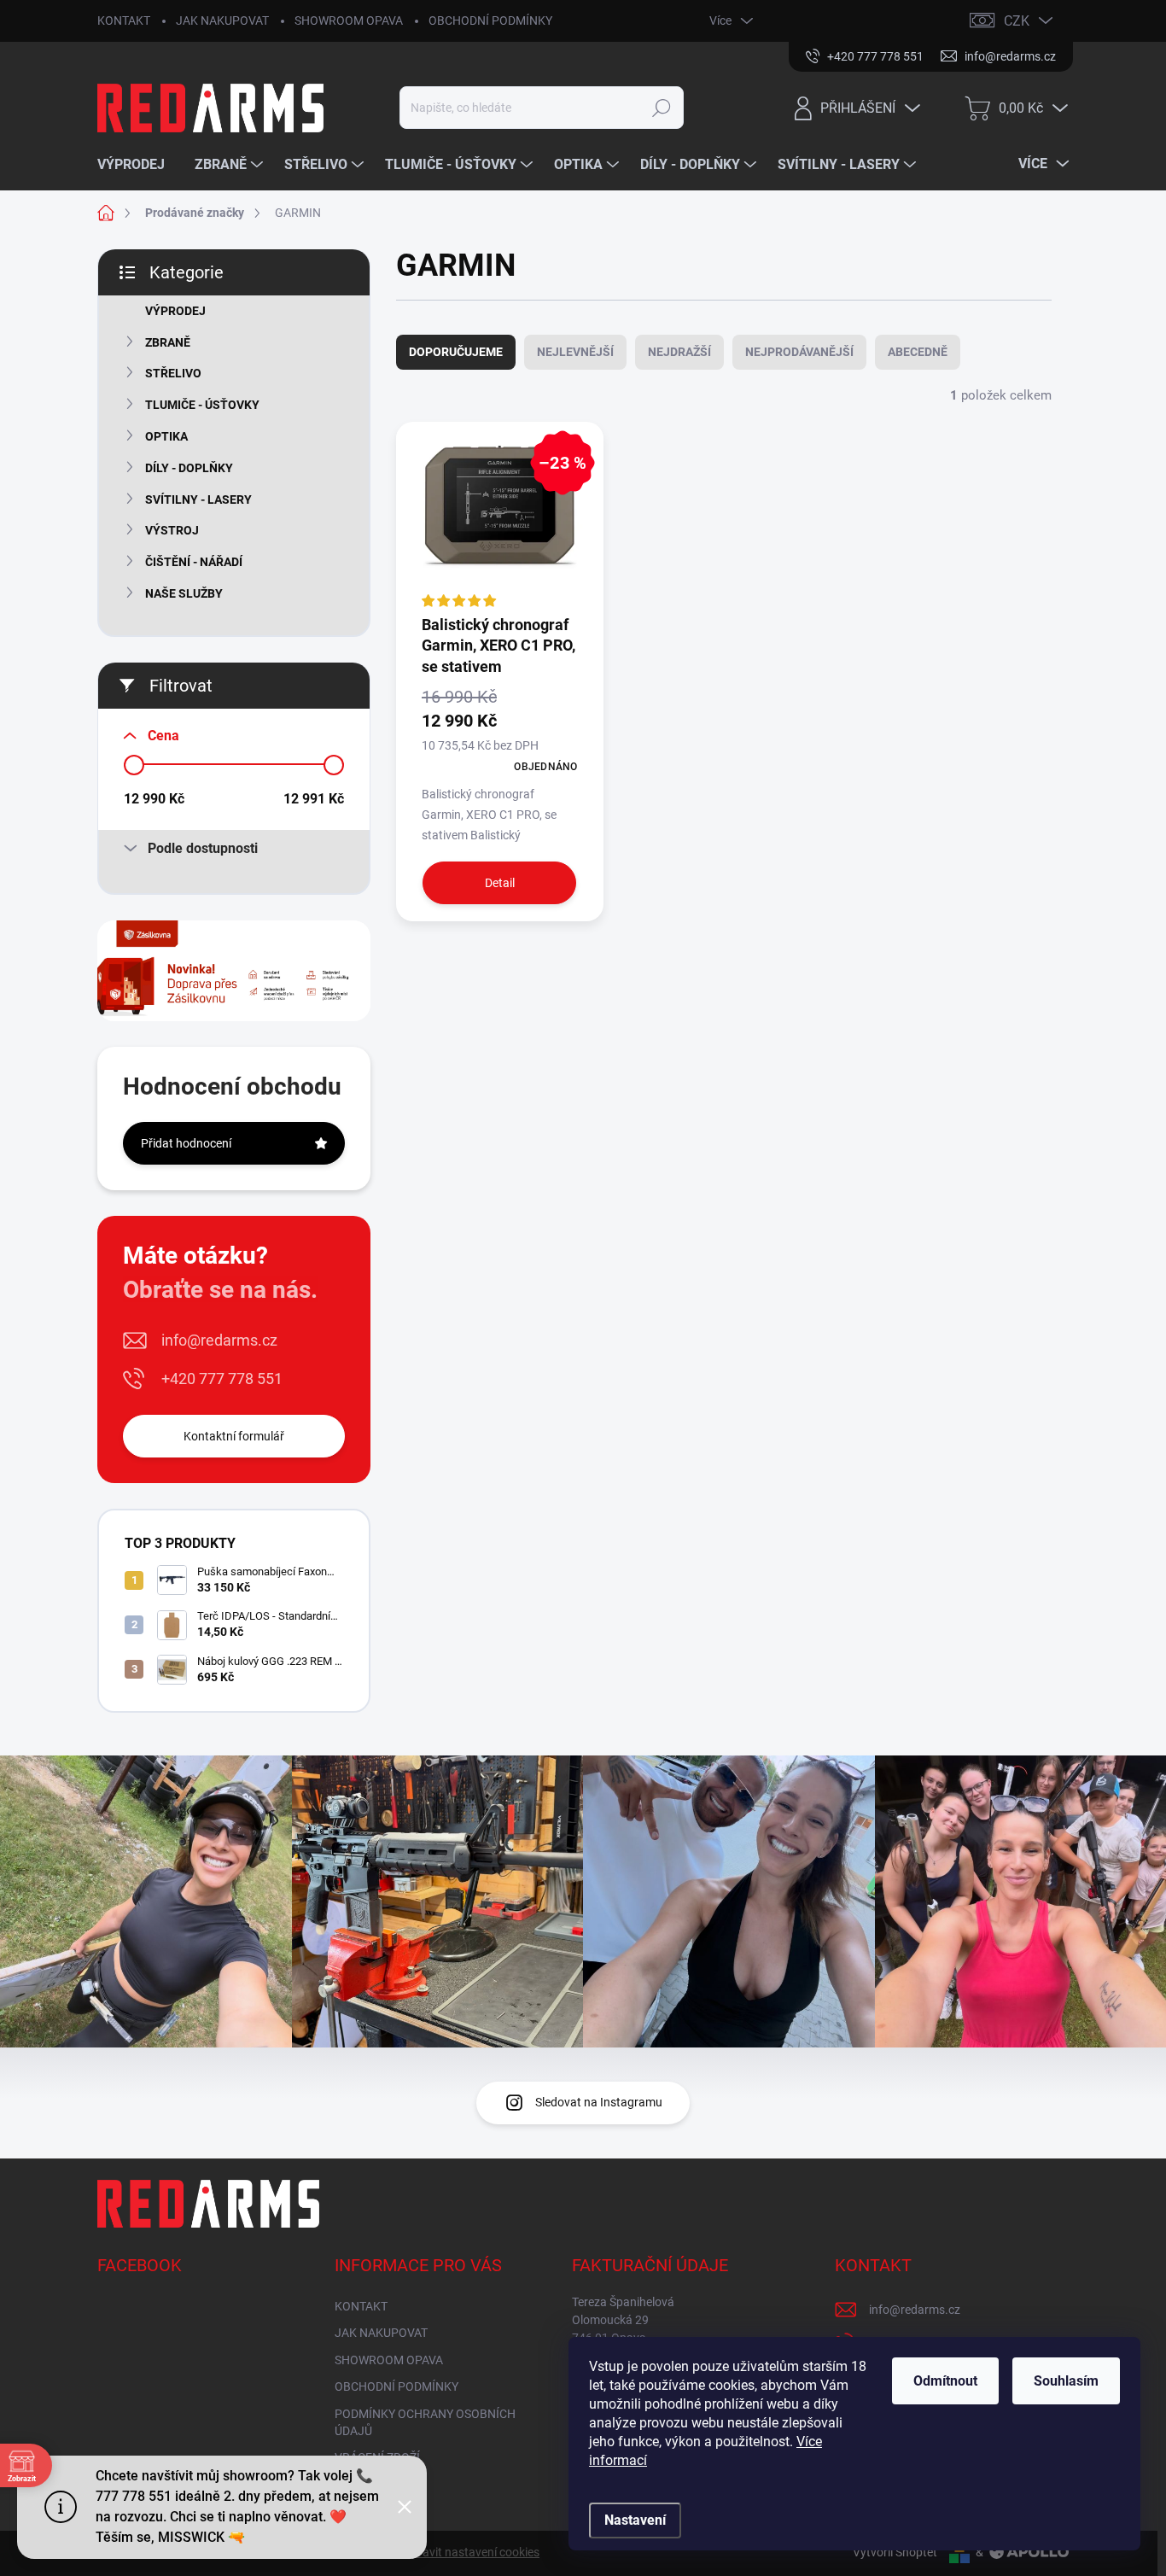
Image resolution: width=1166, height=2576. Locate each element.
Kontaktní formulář (234, 1436)
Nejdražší (679, 352)
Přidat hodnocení (186, 1143)
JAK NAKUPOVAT (222, 20)
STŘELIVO (173, 373)
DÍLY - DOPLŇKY (189, 468)
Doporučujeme (456, 352)
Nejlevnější (575, 352)
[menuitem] (137, 165)
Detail (500, 883)
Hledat (662, 108)
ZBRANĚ (168, 342)
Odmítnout (945, 2381)
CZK (1017, 21)
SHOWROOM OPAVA (349, 20)
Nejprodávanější (799, 352)
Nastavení (635, 2520)
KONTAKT (124, 20)
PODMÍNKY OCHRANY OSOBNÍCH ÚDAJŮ (425, 2422)
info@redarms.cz (219, 1340)
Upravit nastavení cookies (472, 2552)
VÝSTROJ (172, 530)
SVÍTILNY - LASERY (198, 499)
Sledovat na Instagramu (599, 2102)
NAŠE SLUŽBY (184, 593)
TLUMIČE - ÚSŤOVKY (202, 405)
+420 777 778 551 (222, 1379)
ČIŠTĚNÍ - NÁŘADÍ (194, 562)
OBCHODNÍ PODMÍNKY (490, 20)
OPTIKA (166, 436)
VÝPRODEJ (175, 311)
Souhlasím (1066, 2381)
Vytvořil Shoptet (895, 2552)
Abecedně (918, 352)
